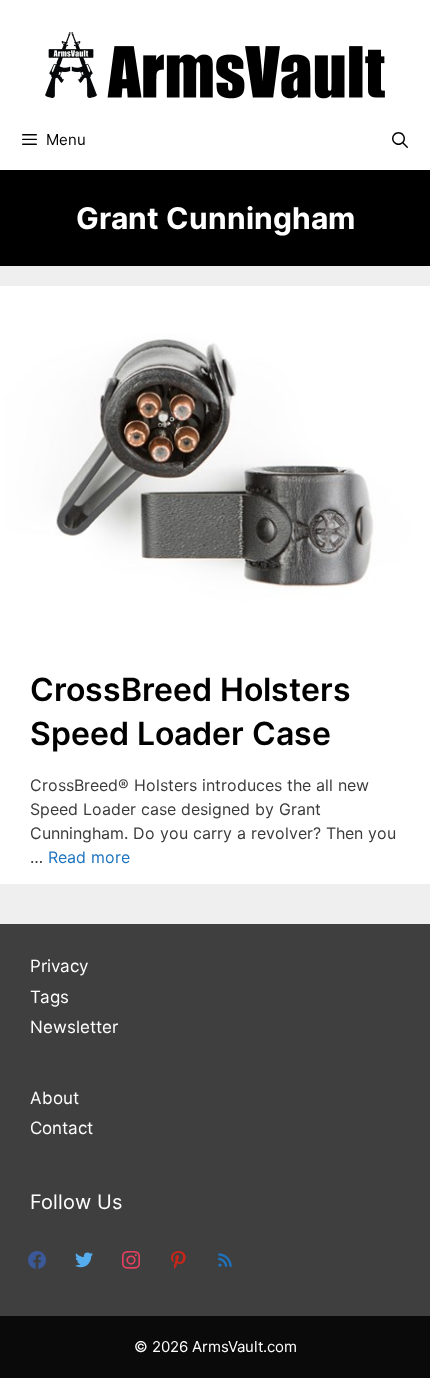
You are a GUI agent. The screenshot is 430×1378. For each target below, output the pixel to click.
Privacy (59, 966)
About (54, 1098)
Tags (49, 997)
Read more (89, 857)
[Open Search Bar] (399, 140)
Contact (61, 1128)
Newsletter (74, 1027)
